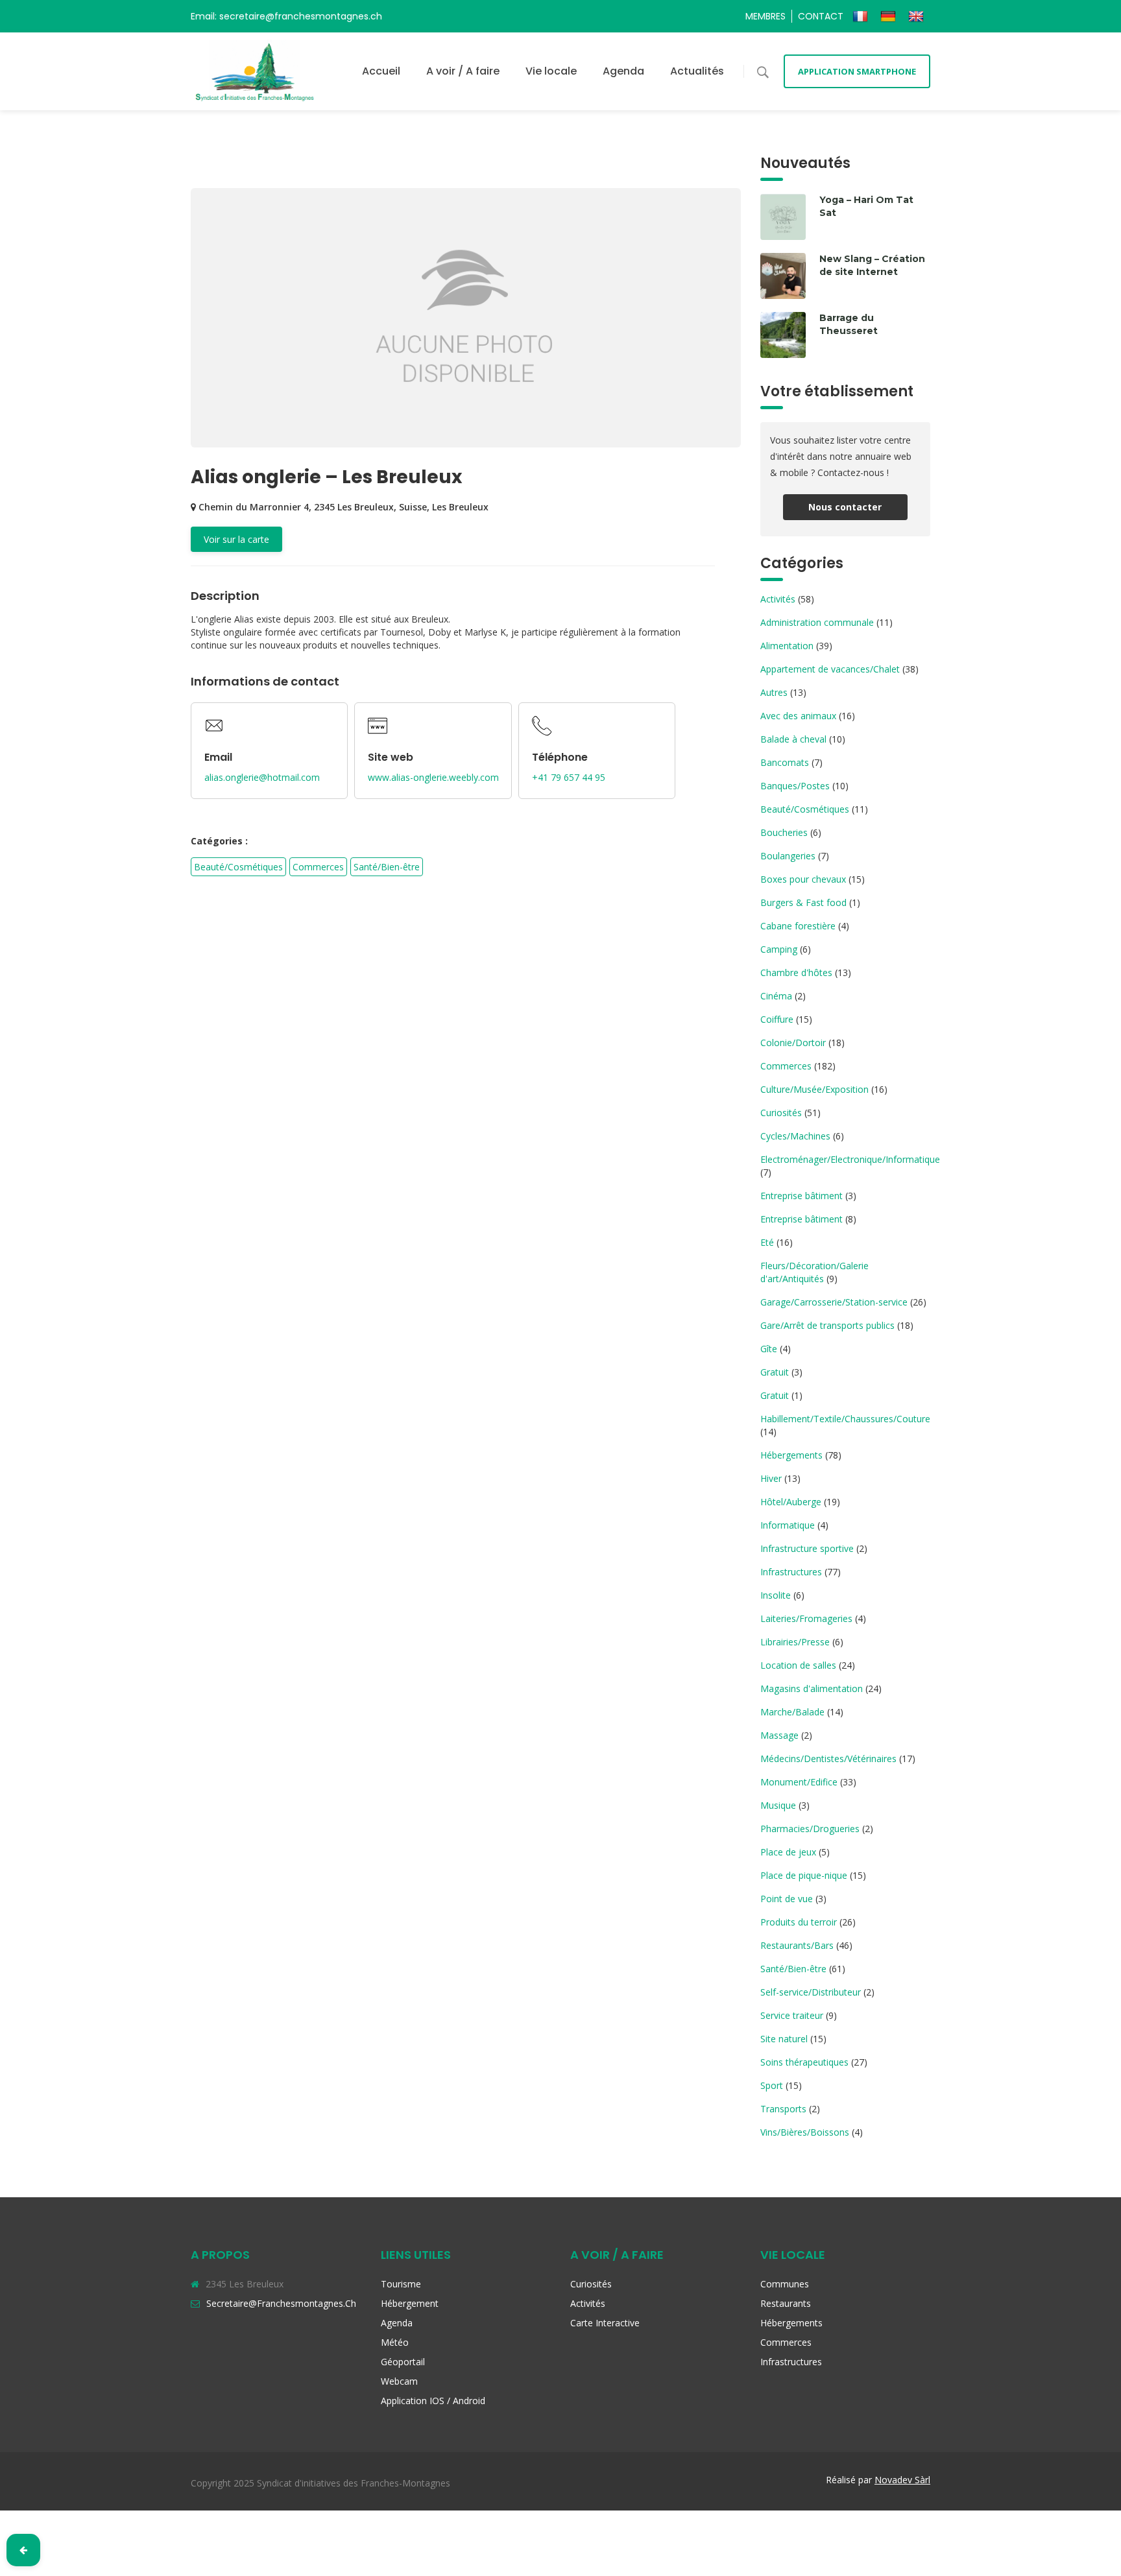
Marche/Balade (792, 1712)
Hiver (771, 1478)
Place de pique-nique (804, 1875)
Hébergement (410, 2303)
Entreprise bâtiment (802, 1196)
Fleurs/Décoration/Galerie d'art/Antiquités (814, 1272)
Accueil (381, 71)
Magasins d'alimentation (812, 1688)
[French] (862, 16)
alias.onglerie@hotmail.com (262, 777)
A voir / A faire (463, 71)
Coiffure (777, 1019)
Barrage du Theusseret (849, 324)
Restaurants (786, 2303)
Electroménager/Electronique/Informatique (850, 1159)
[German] (890, 16)
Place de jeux (788, 1852)
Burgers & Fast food (803, 902)
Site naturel (784, 2039)
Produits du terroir (799, 1922)
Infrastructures (791, 1572)
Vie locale (551, 71)
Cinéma (776, 996)
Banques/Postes (795, 786)
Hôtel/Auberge (791, 1502)
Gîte (769, 1349)
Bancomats (785, 762)
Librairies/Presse (795, 1642)
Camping (779, 949)
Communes (785, 2284)
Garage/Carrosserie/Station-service (834, 1302)
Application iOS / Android (433, 2401)
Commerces (318, 867)
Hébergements (791, 1455)
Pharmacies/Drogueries (810, 1829)
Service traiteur (792, 2015)
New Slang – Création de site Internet (872, 265)
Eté (767, 1242)
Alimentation (787, 646)
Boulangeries (788, 856)
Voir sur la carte (236, 539)
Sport (772, 2085)
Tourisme (401, 2284)
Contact (821, 16)
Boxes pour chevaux (803, 879)
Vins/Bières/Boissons (805, 2132)
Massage (779, 1735)
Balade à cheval (793, 739)
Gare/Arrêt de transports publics (827, 1325)
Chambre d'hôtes (796, 972)
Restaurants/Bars (797, 1945)
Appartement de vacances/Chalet (830, 669)
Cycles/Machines (795, 1136)
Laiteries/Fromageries (806, 1618)
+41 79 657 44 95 (569, 777)
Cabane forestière (798, 926)
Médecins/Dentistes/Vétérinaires (828, 1759)
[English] (918, 16)
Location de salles (798, 1665)
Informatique (788, 1525)
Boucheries (784, 832)
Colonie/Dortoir (793, 1043)
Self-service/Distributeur (811, 1992)
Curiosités (781, 1113)
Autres (774, 692)
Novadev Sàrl (902, 2480)
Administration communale (817, 622)
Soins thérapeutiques (804, 2062)
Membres (765, 16)
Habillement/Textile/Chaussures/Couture (845, 1419)
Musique (778, 1805)
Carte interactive (605, 2323)
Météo (395, 2342)
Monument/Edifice (799, 1782)
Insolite (776, 1595)
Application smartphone (857, 71)
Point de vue (787, 1899)
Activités (778, 599)
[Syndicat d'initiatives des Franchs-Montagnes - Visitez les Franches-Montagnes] (255, 71)
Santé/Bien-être (387, 867)
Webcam (399, 2381)
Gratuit (775, 1372)
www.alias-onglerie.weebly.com (433, 777)
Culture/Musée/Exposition (814, 1089)
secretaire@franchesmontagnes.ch (281, 2303)
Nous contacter (845, 507)
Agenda (623, 71)
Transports (783, 2109)
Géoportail (403, 2362)
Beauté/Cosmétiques (238, 867)
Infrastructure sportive (807, 1548)
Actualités (697, 71)
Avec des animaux (798, 716)
